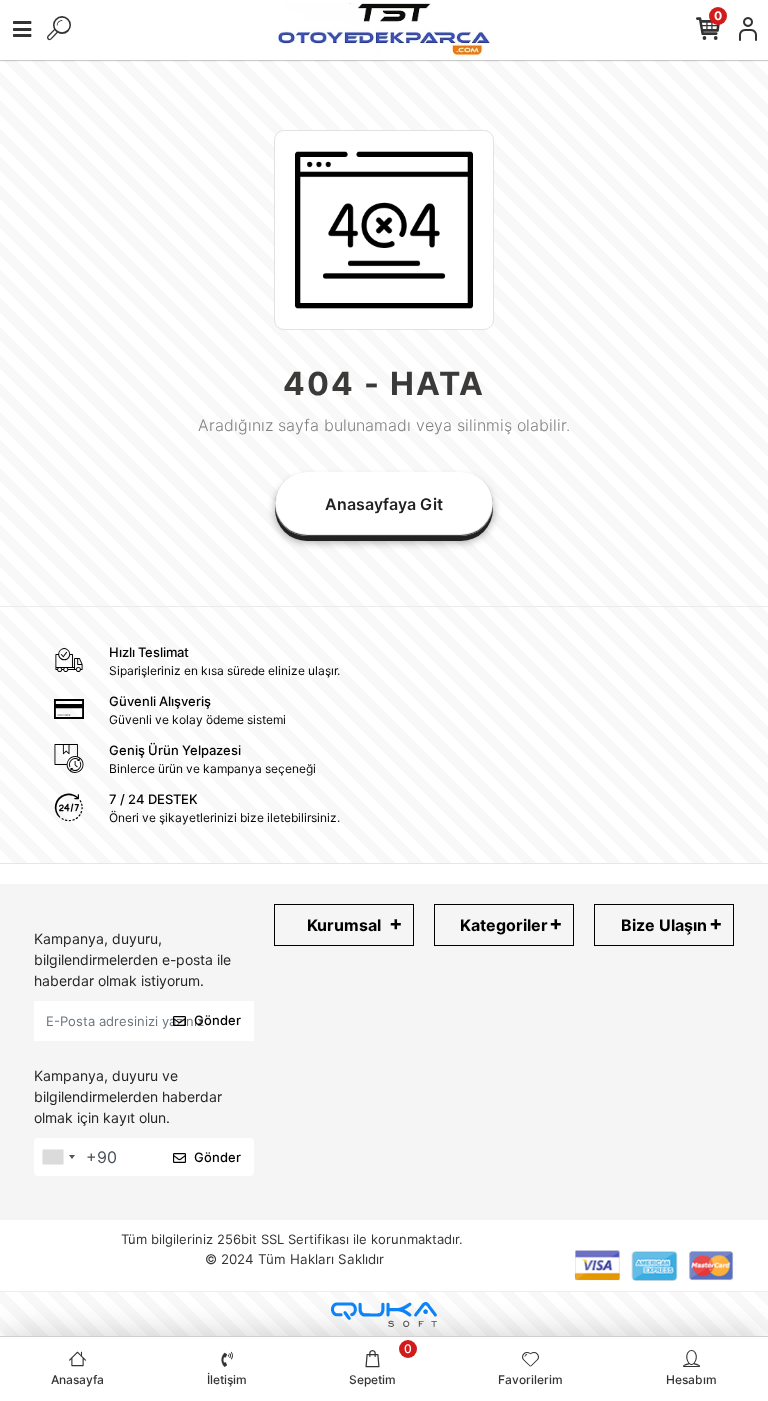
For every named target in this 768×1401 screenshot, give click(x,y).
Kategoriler (504, 925)
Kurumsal (344, 925)
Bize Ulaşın (664, 925)
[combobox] (58, 1157)
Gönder (217, 1020)
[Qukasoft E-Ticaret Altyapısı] (384, 1314)
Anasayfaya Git (384, 504)
